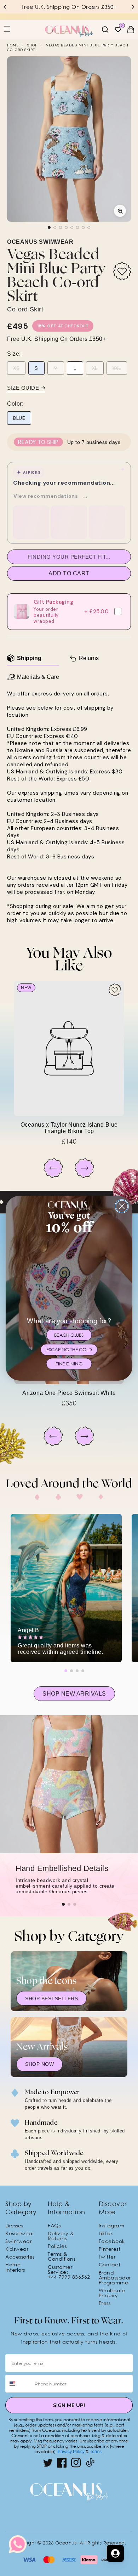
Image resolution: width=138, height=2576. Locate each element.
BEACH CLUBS (69, 1335)
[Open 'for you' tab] (115, 2553)
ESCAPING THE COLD (69, 1349)
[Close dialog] (122, 1206)
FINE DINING (69, 1364)
